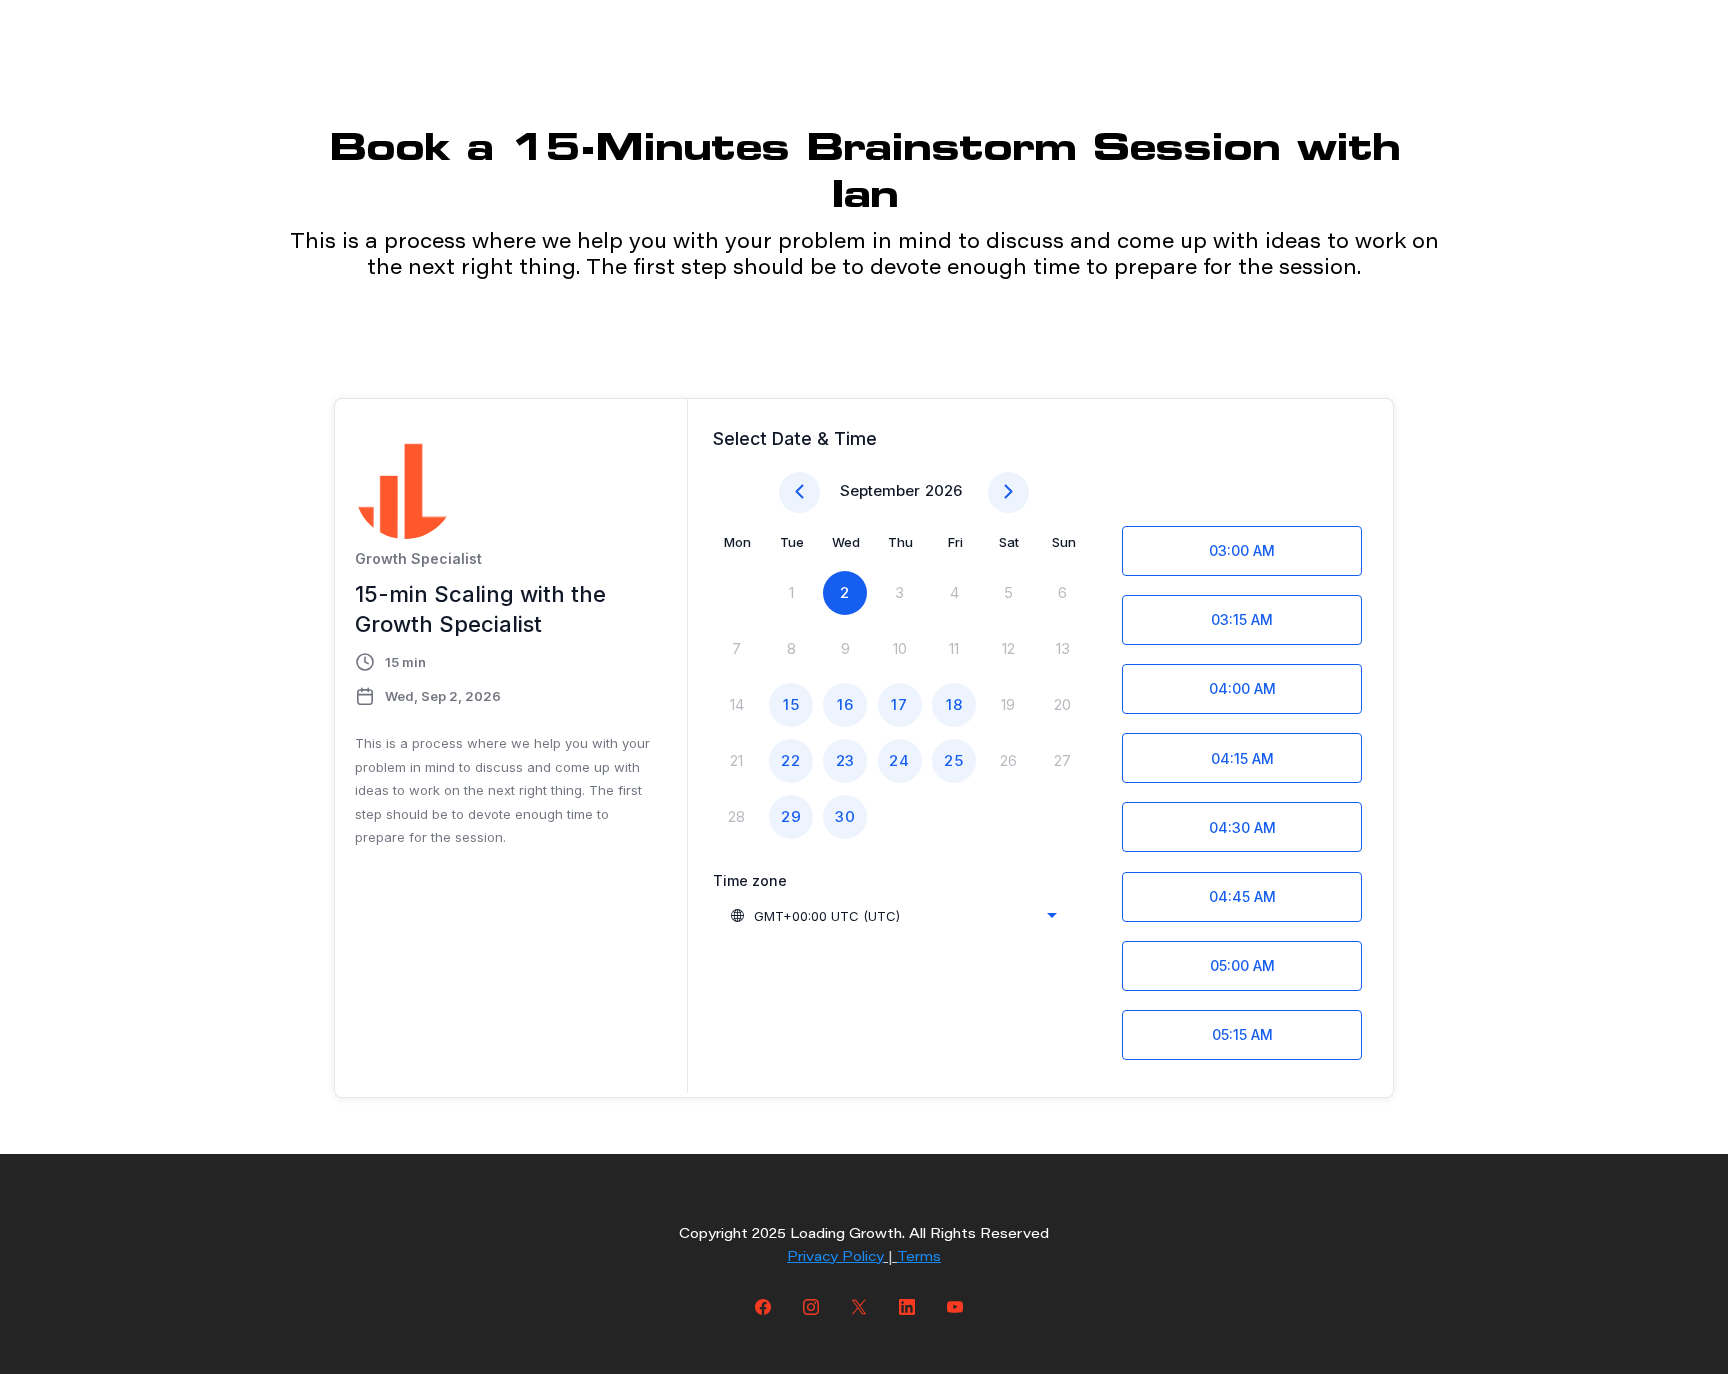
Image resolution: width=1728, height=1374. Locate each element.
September (880, 490)
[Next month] (1008, 492)
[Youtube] (955, 1306)
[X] (859, 1306)
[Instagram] (811, 1306)
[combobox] (893, 916)
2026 (943, 490)
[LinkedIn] (907, 1306)
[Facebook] (763, 1306)
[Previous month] (799, 492)
